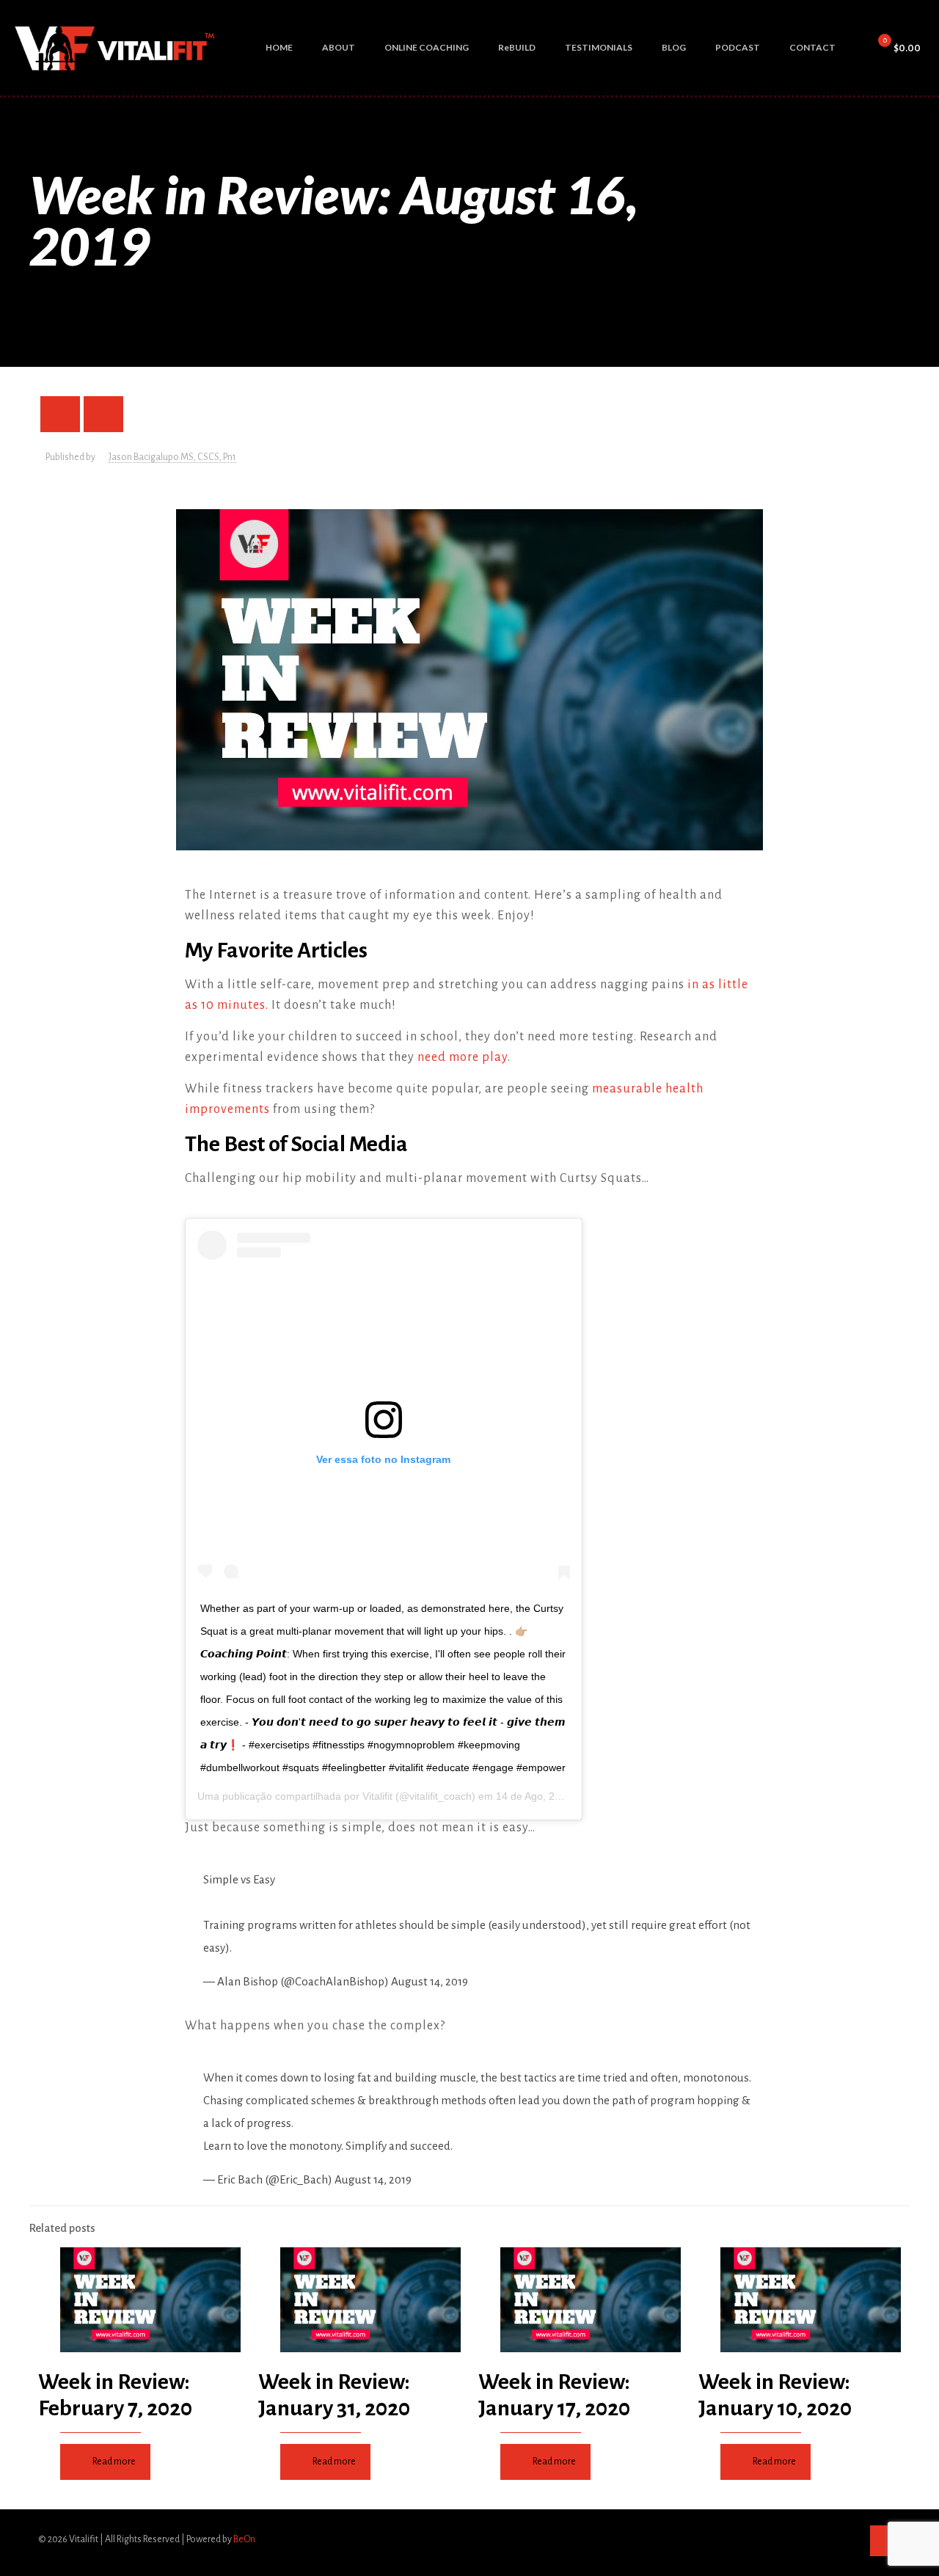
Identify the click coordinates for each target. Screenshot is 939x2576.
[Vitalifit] (116, 48)
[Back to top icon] (885, 2541)
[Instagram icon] (850, 2539)
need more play (463, 1057)
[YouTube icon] (834, 2539)
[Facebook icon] (804, 2539)
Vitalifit (377, 1796)
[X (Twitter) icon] (819, 2539)
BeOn (244, 2539)
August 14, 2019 (430, 1981)
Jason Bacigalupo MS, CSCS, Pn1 (172, 457)
